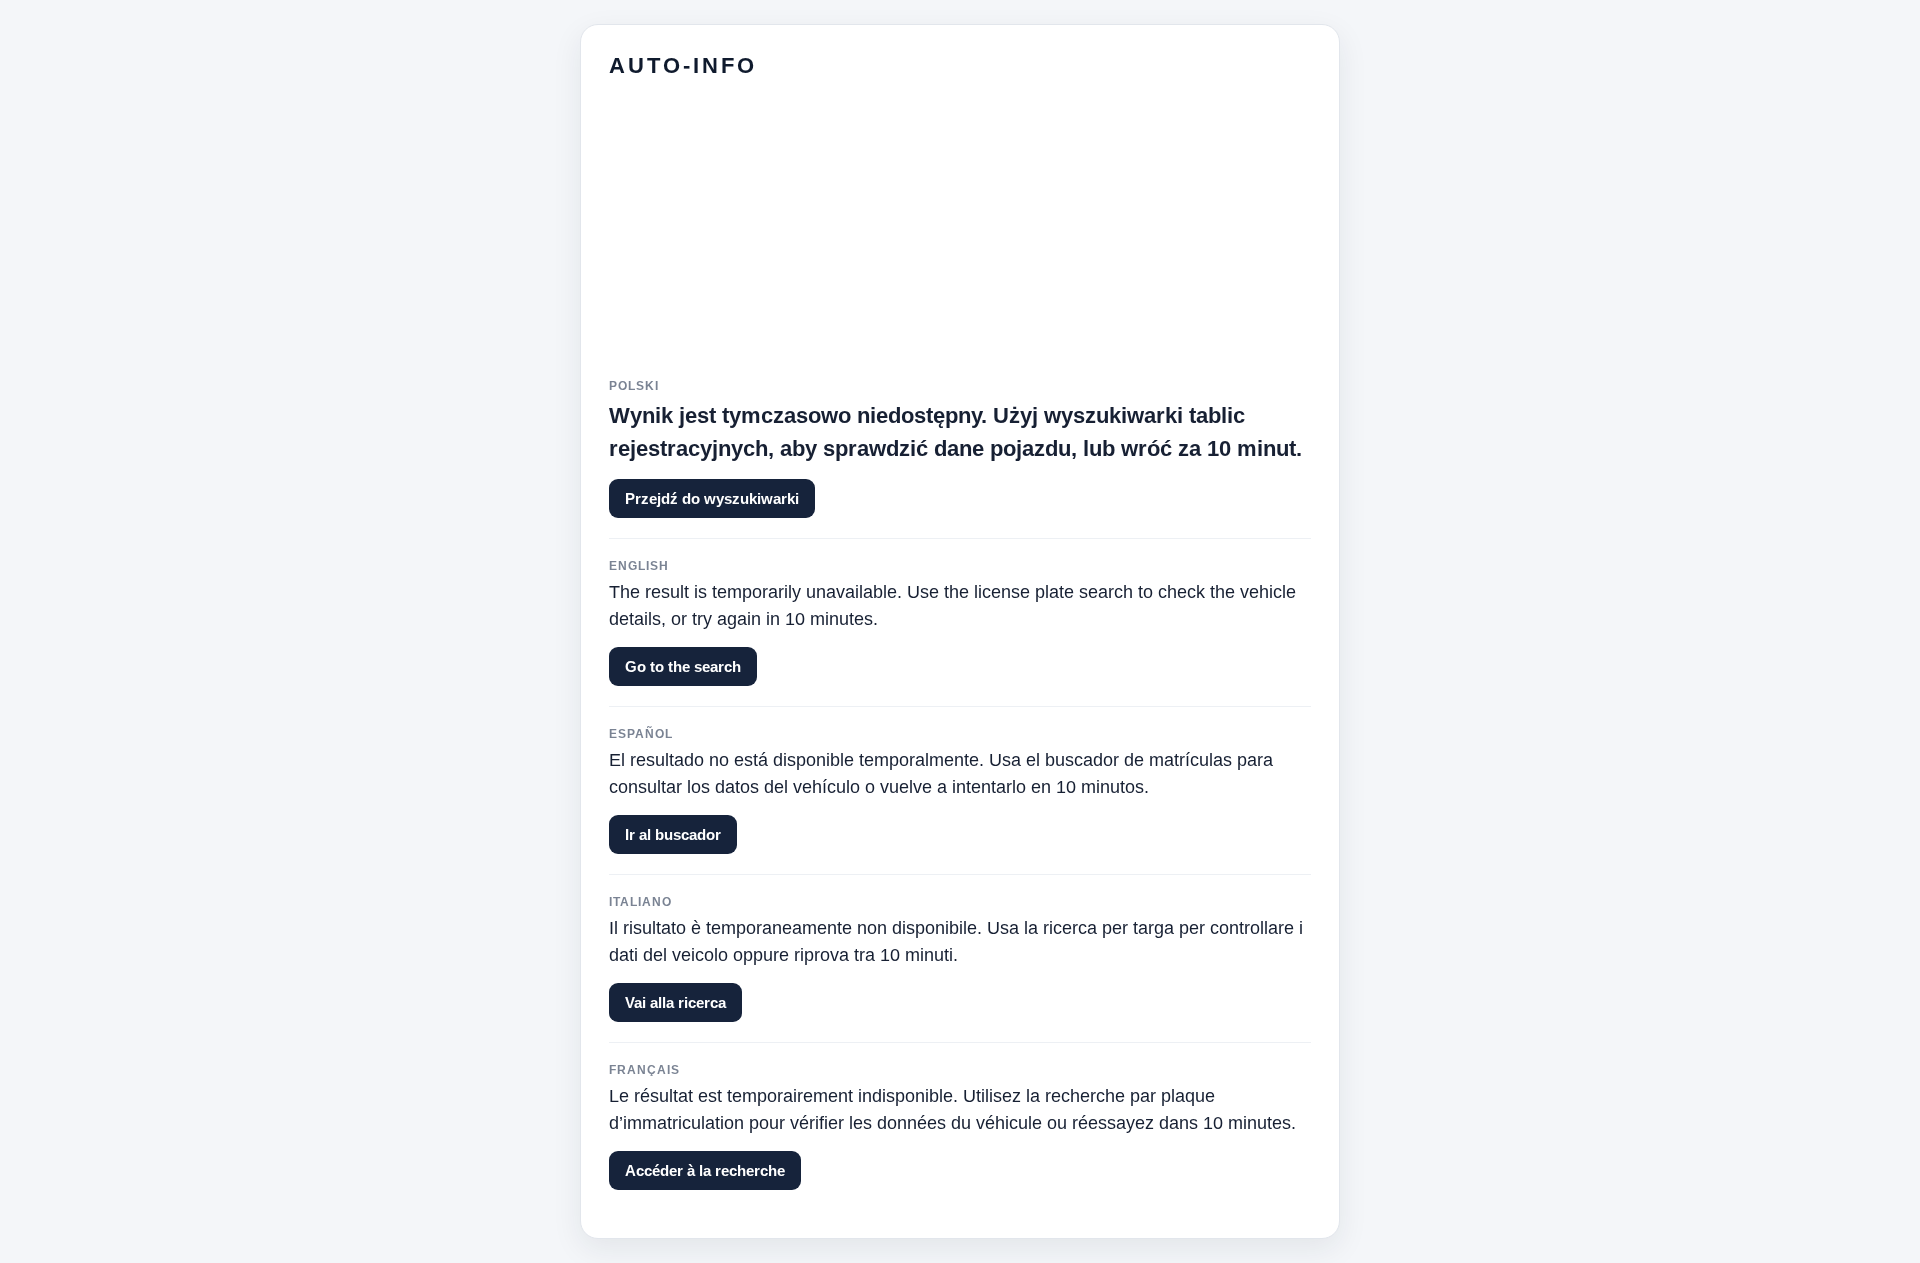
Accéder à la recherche (705, 1170)
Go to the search (683, 666)
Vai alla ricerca (675, 1002)
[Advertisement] (960, 239)
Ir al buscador (673, 834)
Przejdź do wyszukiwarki (712, 498)
